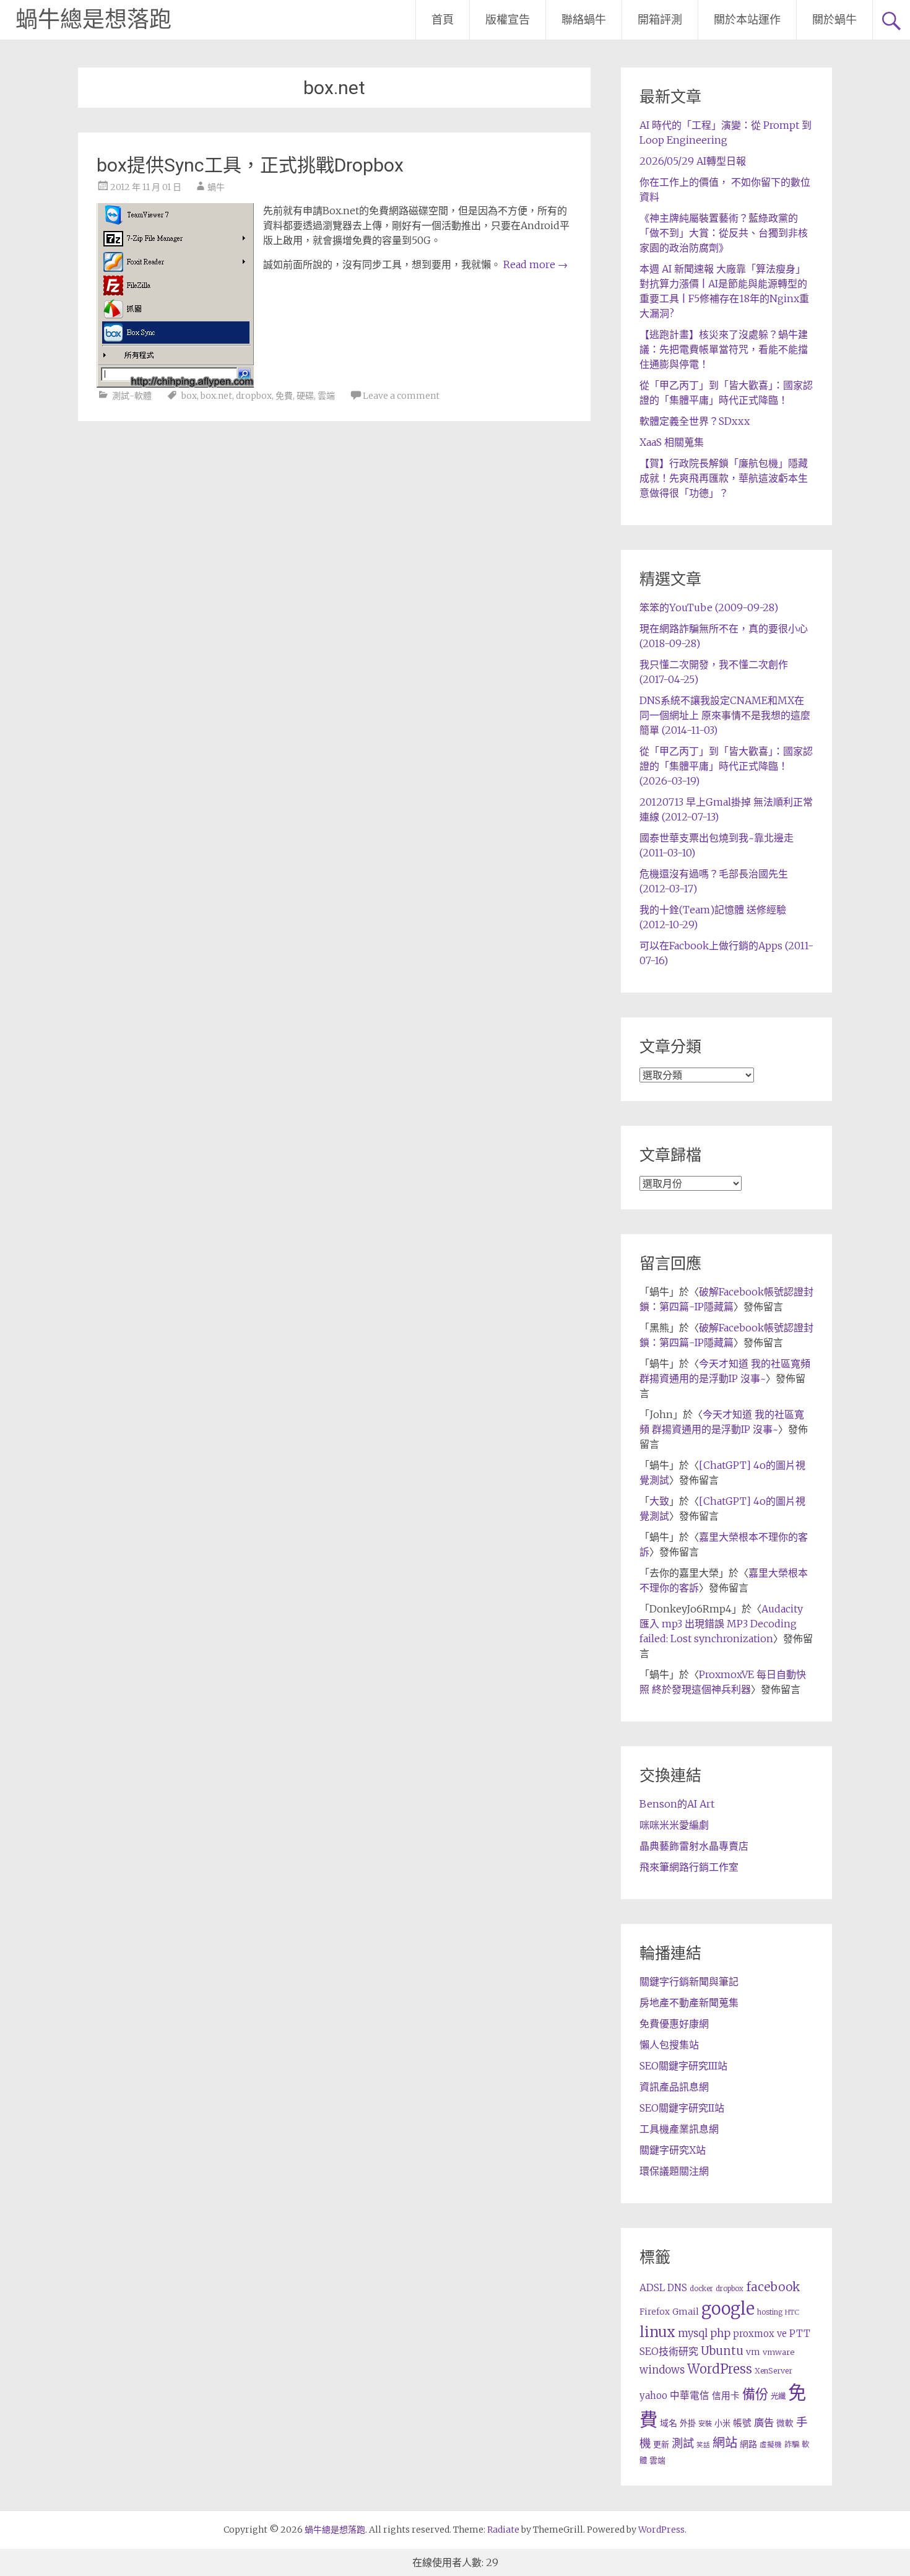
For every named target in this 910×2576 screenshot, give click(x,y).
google (728, 2308)
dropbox (254, 396)
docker (701, 2289)
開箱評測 (660, 20)
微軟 (785, 2423)
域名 (669, 2423)
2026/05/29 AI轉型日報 (693, 161)
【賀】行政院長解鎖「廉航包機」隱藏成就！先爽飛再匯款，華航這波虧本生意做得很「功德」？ (724, 478)
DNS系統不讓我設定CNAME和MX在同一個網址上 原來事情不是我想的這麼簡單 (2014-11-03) (725, 715)
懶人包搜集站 (669, 2045)
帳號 (742, 2423)
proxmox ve (760, 2334)
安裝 (705, 2424)
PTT (800, 2334)
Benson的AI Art (677, 1804)
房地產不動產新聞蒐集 (689, 2003)
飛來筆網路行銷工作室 (689, 1867)
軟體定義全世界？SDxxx (695, 421)
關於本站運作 (747, 20)
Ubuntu (722, 2351)
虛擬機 (771, 2445)
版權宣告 (508, 20)
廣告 (764, 2422)
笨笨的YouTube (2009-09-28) (709, 607)
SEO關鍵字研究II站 (682, 2108)
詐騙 (792, 2444)
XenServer (773, 2371)
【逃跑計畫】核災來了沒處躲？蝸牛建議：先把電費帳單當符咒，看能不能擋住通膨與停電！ (724, 349)
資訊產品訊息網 (674, 2087)
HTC (792, 2312)
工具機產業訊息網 (679, 2129)
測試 (683, 2443)
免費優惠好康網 (674, 2024)
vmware (778, 2352)
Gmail (686, 2312)
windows (662, 2370)
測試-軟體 (132, 396)
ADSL (652, 2288)
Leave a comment (401, 396)
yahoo (653, 2395)
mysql (693, 2333)
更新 (661, 2444)
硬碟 (305, 396)
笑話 (703, 2445)
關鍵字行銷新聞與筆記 (689, 1982)
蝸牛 (216, 187)
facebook (773, 2287)
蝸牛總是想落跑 (93, 20)
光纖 (778, 2396)
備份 (755, 2394)
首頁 (443, 20)
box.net (216, 396)
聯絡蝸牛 (584, 20)
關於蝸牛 (834, 20)
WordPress (720, 2369)
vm (753, 2352)
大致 (659, 1501)
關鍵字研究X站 (673, 2150)
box (189, 396)
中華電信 (690, 2395)
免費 (284, 396)
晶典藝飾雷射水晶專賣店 (694, 1846)
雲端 (326, 396)
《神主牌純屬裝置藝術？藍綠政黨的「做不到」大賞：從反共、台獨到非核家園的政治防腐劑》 (724, 233)
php (720, 2333)
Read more (535, 264)
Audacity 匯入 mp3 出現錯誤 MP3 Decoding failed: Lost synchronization (721, 1624)
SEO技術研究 (669, 2351)
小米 (722, 2423)
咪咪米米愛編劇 (674, 1825)
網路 (748, 2444)
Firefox (655, 2312)
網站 (725, 2443)
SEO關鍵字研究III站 (683, 2066)
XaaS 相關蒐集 (672, 442)
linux (657, 2332)
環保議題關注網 (674, 2171)
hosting (770, 2312)
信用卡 (726, 2396)
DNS (677, 2288)
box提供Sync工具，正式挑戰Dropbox (250, 165)
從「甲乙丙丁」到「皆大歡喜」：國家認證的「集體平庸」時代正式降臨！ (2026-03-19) (726, 766)
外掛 (688, 2423)
